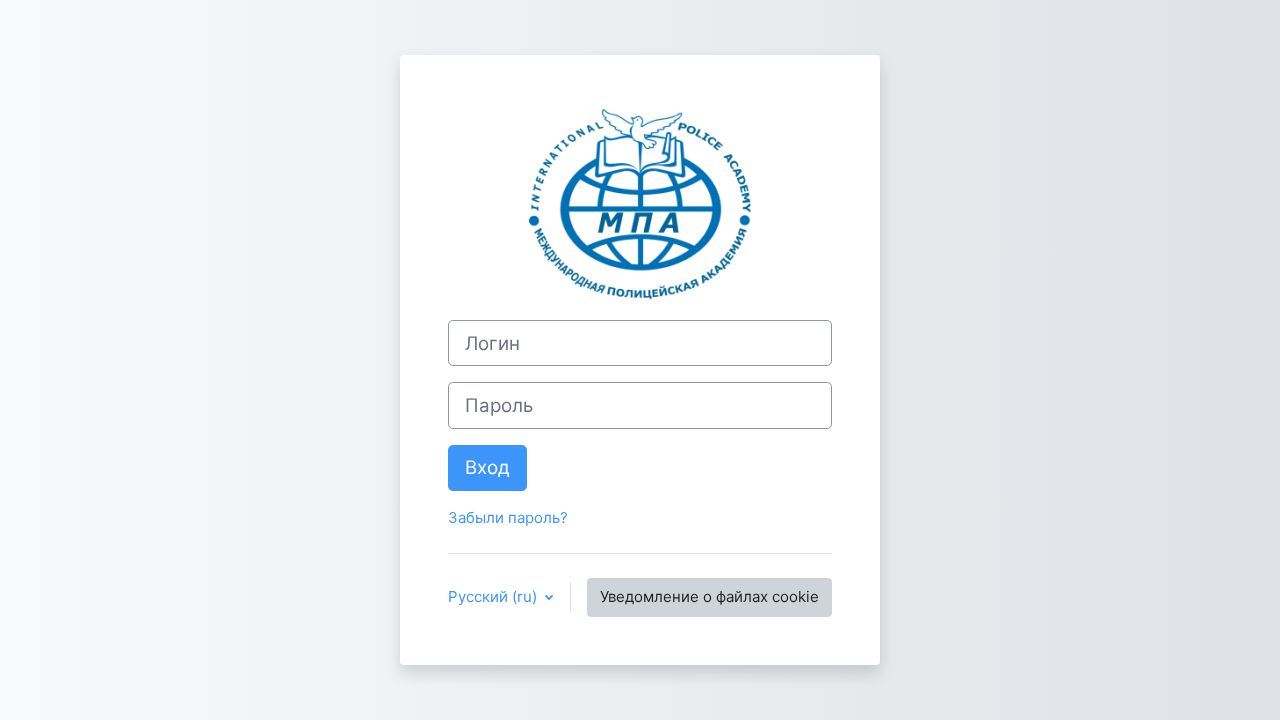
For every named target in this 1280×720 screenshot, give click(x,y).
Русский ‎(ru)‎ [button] (494, 596)
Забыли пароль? (508, 517)
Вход (487, 467)
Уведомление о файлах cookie (709, 596)
